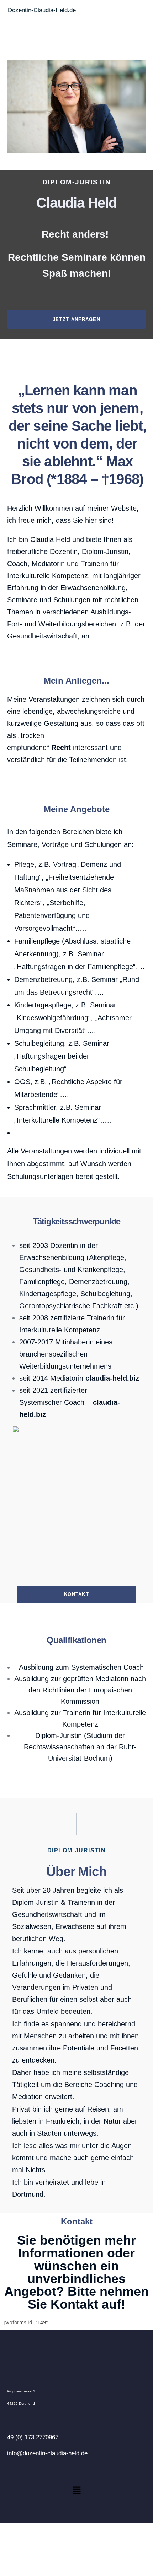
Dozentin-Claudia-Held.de (42, 10)
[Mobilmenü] (143, 20)
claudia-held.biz (112, 1378)
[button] (76, 2490)
